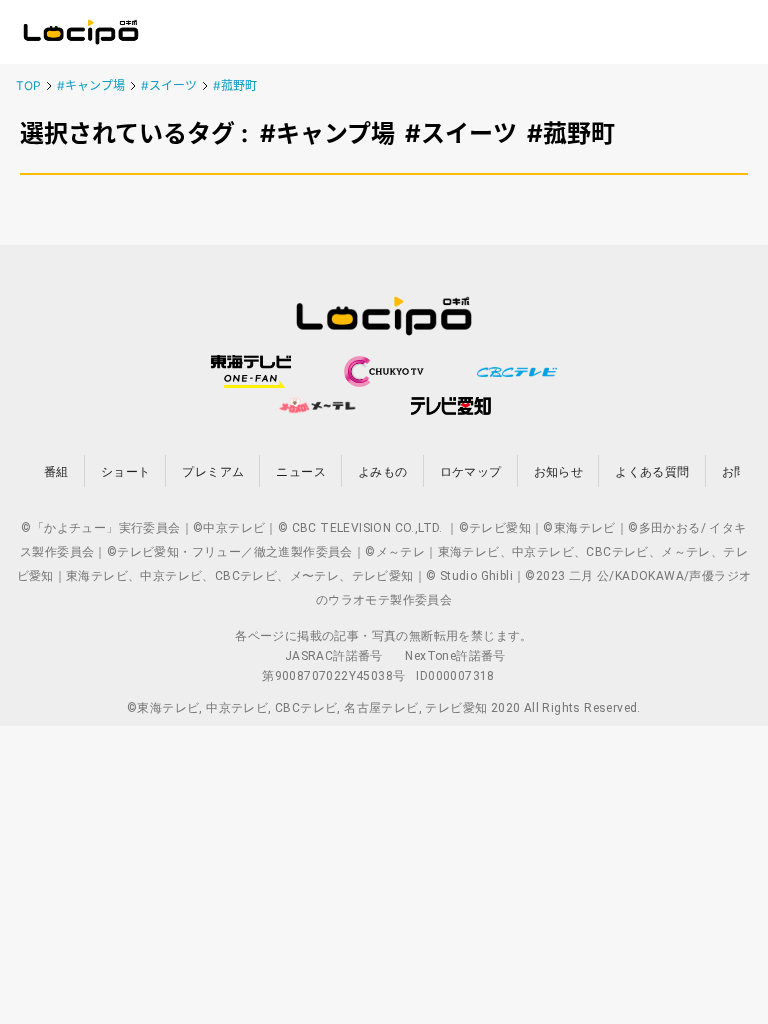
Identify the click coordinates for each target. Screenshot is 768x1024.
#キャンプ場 (91, 85)
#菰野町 (235, 85)
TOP (28, 85)
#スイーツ (169, 85)
